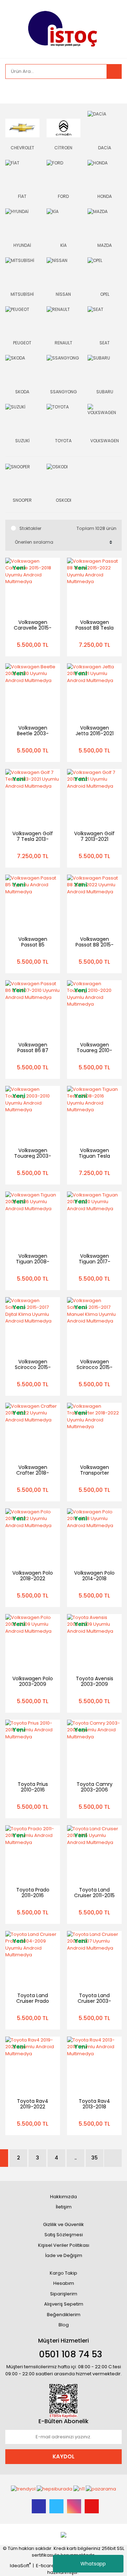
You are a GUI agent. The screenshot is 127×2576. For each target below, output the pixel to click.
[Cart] (111, 91)
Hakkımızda (64, 2197)
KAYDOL (64, 2456)
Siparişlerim (64, 2294)
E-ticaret (46, 2566)
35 (95, 2158)
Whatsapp (93, 2564)
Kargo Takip (64, 2273)
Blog (64, 2325)
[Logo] (64, 28)
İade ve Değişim (64, 2255)
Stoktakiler (30, 528)
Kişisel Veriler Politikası (64, 2245)
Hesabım (64, 2283)
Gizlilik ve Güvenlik (64, 2224)
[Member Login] (12, 91)
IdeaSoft (20, 2566)
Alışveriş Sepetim (64, 2304)
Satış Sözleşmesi (64, 2235)
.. (75, 2158)
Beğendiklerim (64, 2315)
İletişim (64, 2207)
